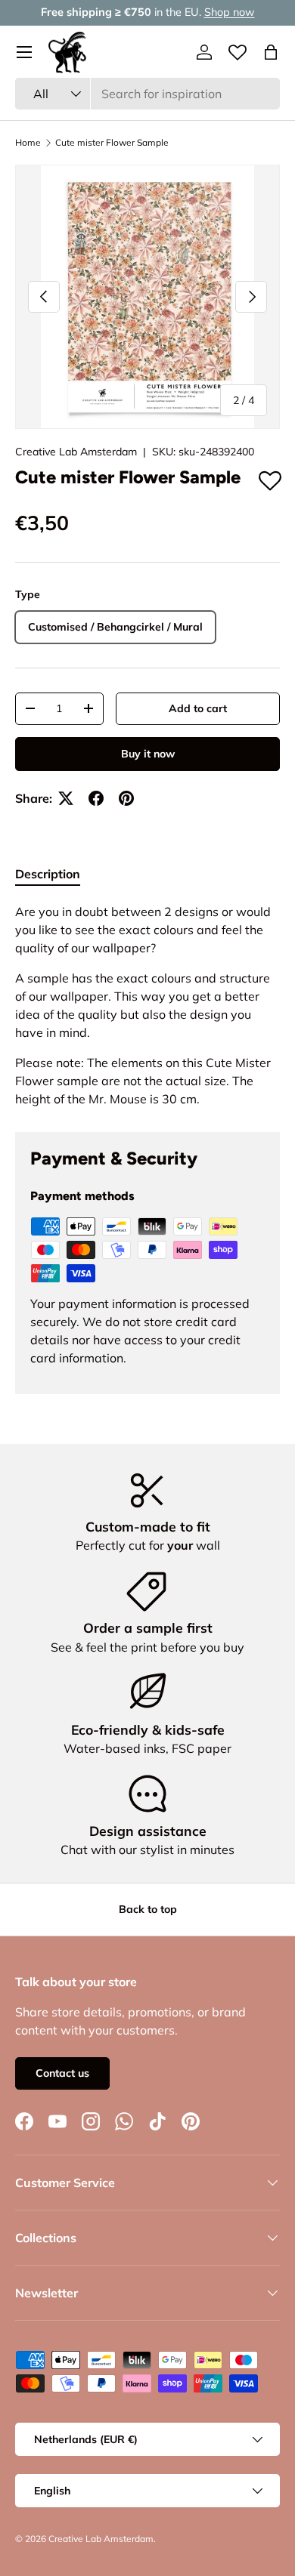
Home (28, 143)
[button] (271, 52)
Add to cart (198, 708)
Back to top (148, 1909)
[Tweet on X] (66, 798)
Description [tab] (48, 874)
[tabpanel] (147, 1005)
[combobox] (147, 94)
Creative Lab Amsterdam (76, 452)
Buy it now (148, 754)
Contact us (62, 2073)
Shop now (230, 12)
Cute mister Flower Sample (112, 143)
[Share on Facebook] (96, 798)
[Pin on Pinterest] (126, 798)
